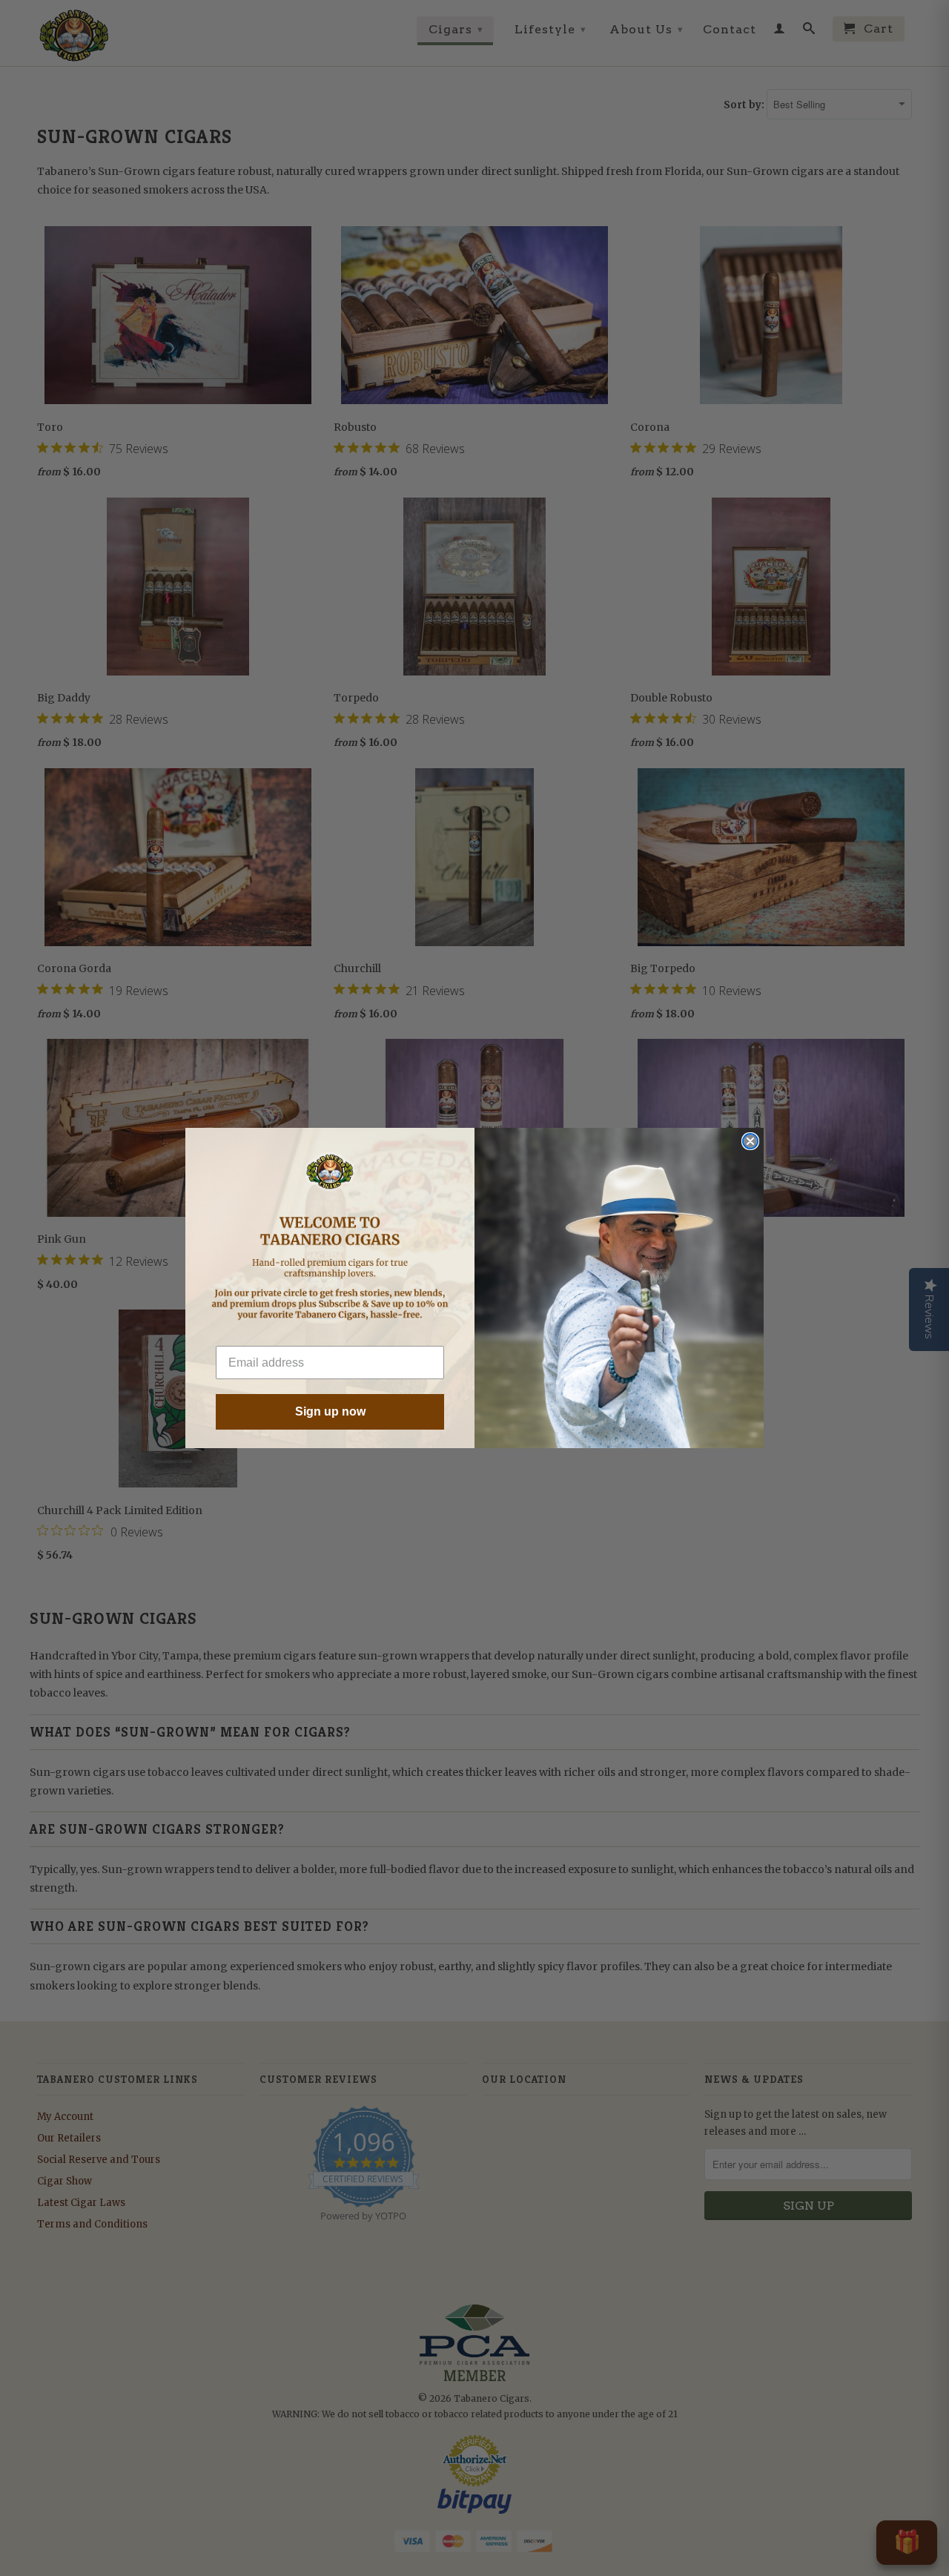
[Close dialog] (750, 1141)
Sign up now (330, 1411)
